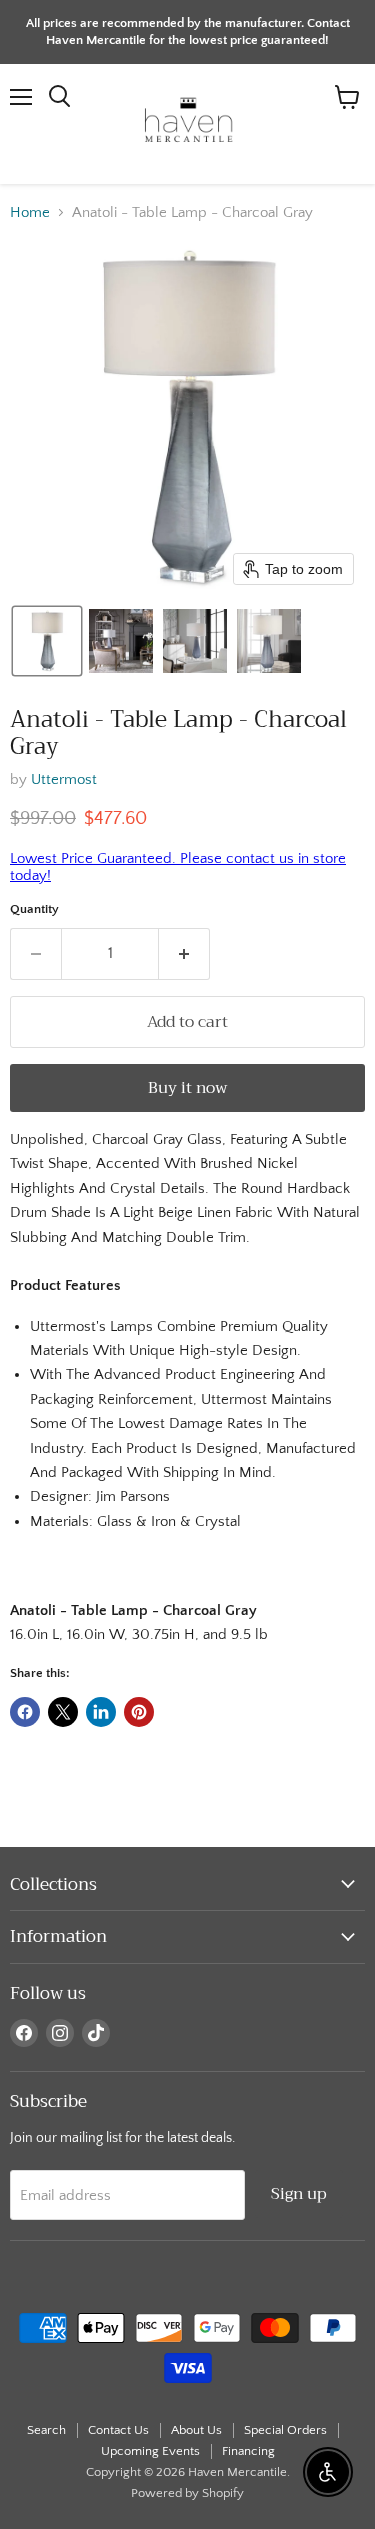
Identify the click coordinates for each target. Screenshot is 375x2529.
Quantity (34, 909)
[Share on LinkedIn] (101, 1712)
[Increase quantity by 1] (184, 954)
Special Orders (285, 2430)
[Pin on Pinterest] (139, 1712)
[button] (47, 641)
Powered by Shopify (187, 2493)
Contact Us (118, 2430)
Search (46, 2430)
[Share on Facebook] (25, 1712)
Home (30, 212)
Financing (248, 2451)
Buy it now (188, 1087)
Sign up (299, 2193)
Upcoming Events (150, 2451)
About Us (196, 2430)
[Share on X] (63, 1712)
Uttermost (64, 779)
